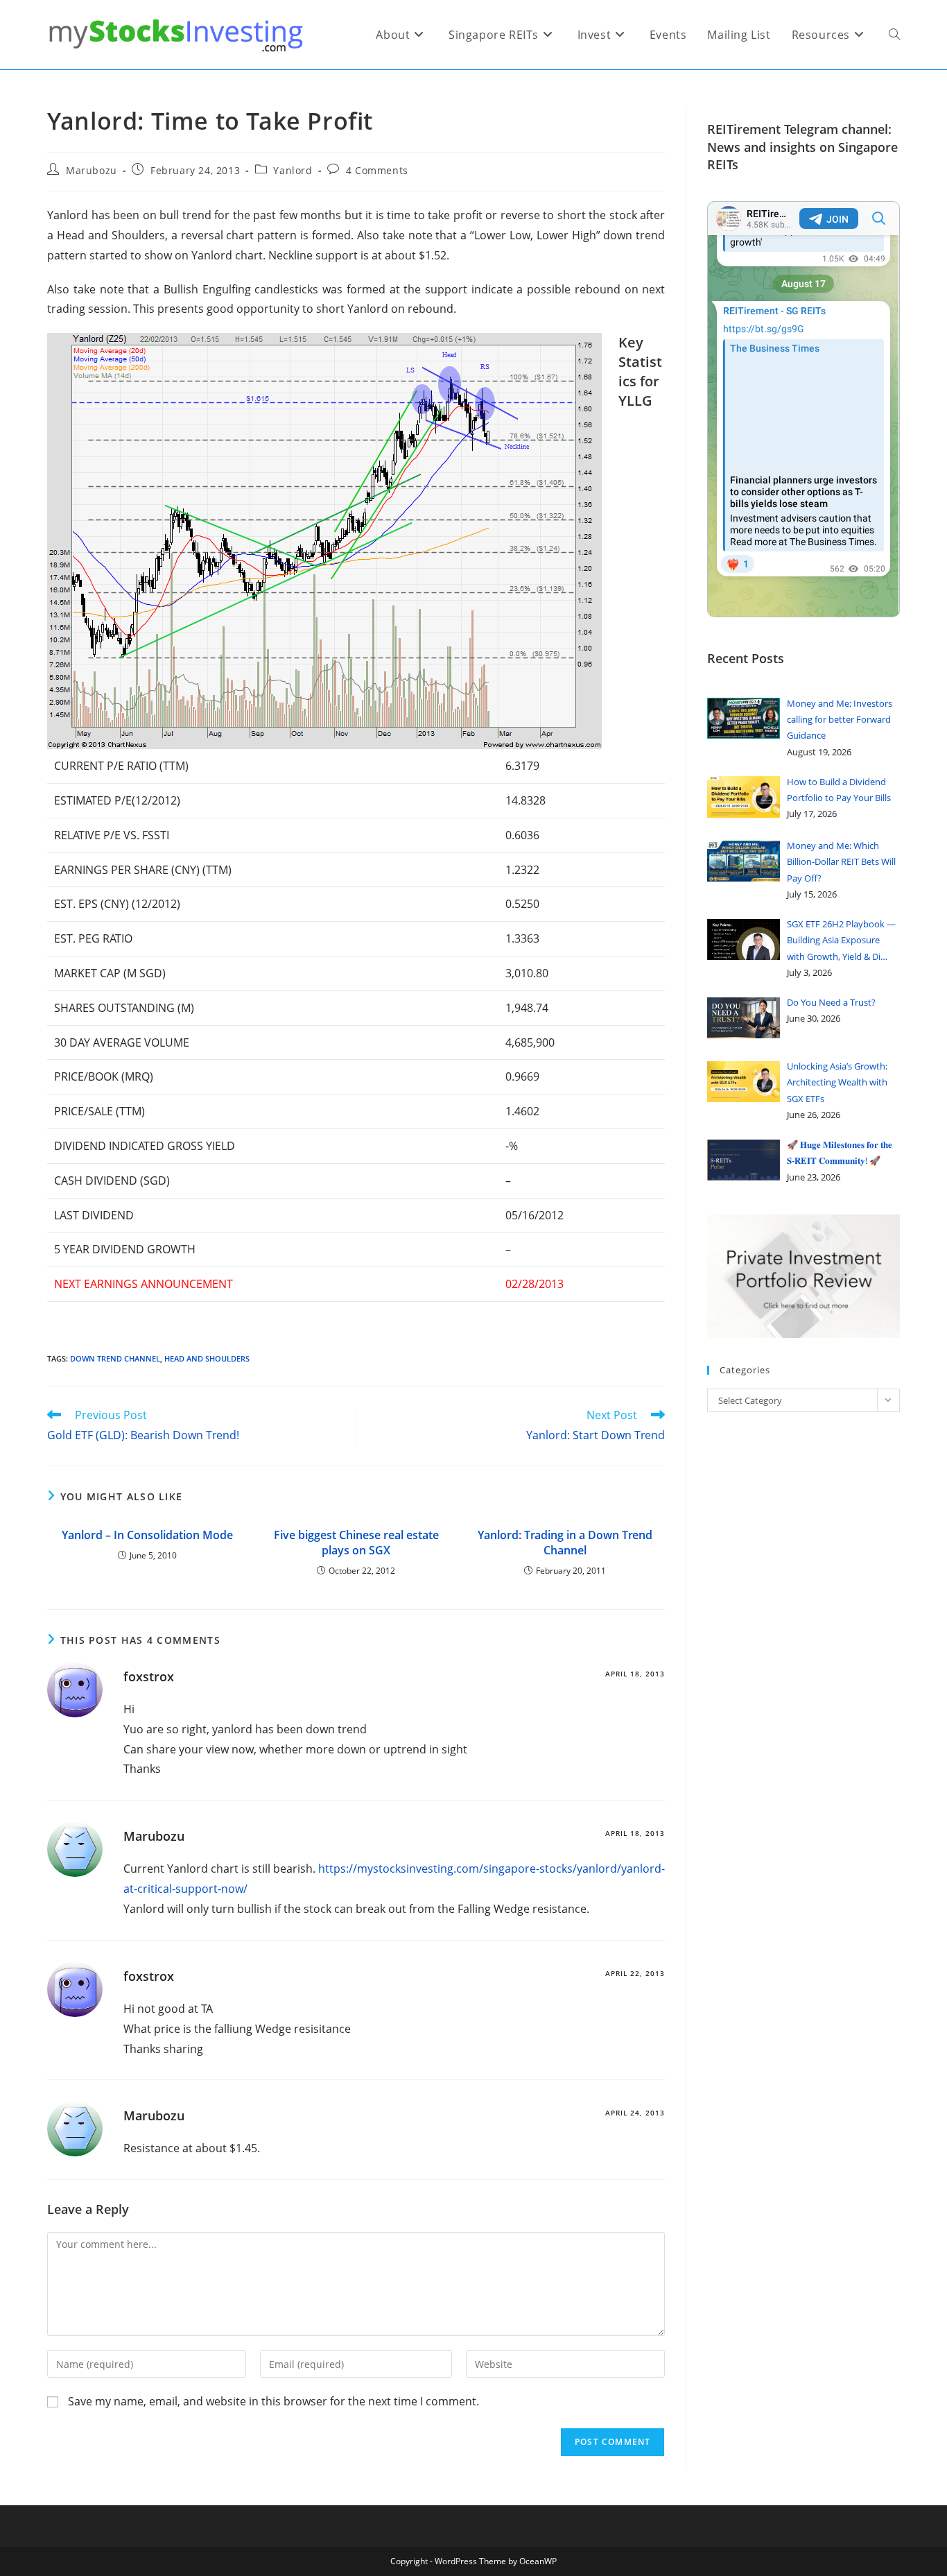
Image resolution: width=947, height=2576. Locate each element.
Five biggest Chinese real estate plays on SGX (356, 1543)
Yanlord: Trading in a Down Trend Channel (565, 1543)
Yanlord (293, 170)
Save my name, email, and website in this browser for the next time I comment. (273, 2401)
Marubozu (92, 170)
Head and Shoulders (207, 1358)
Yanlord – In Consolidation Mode (147, 1535)
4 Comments (377, 170)
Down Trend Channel (115, 1358)
